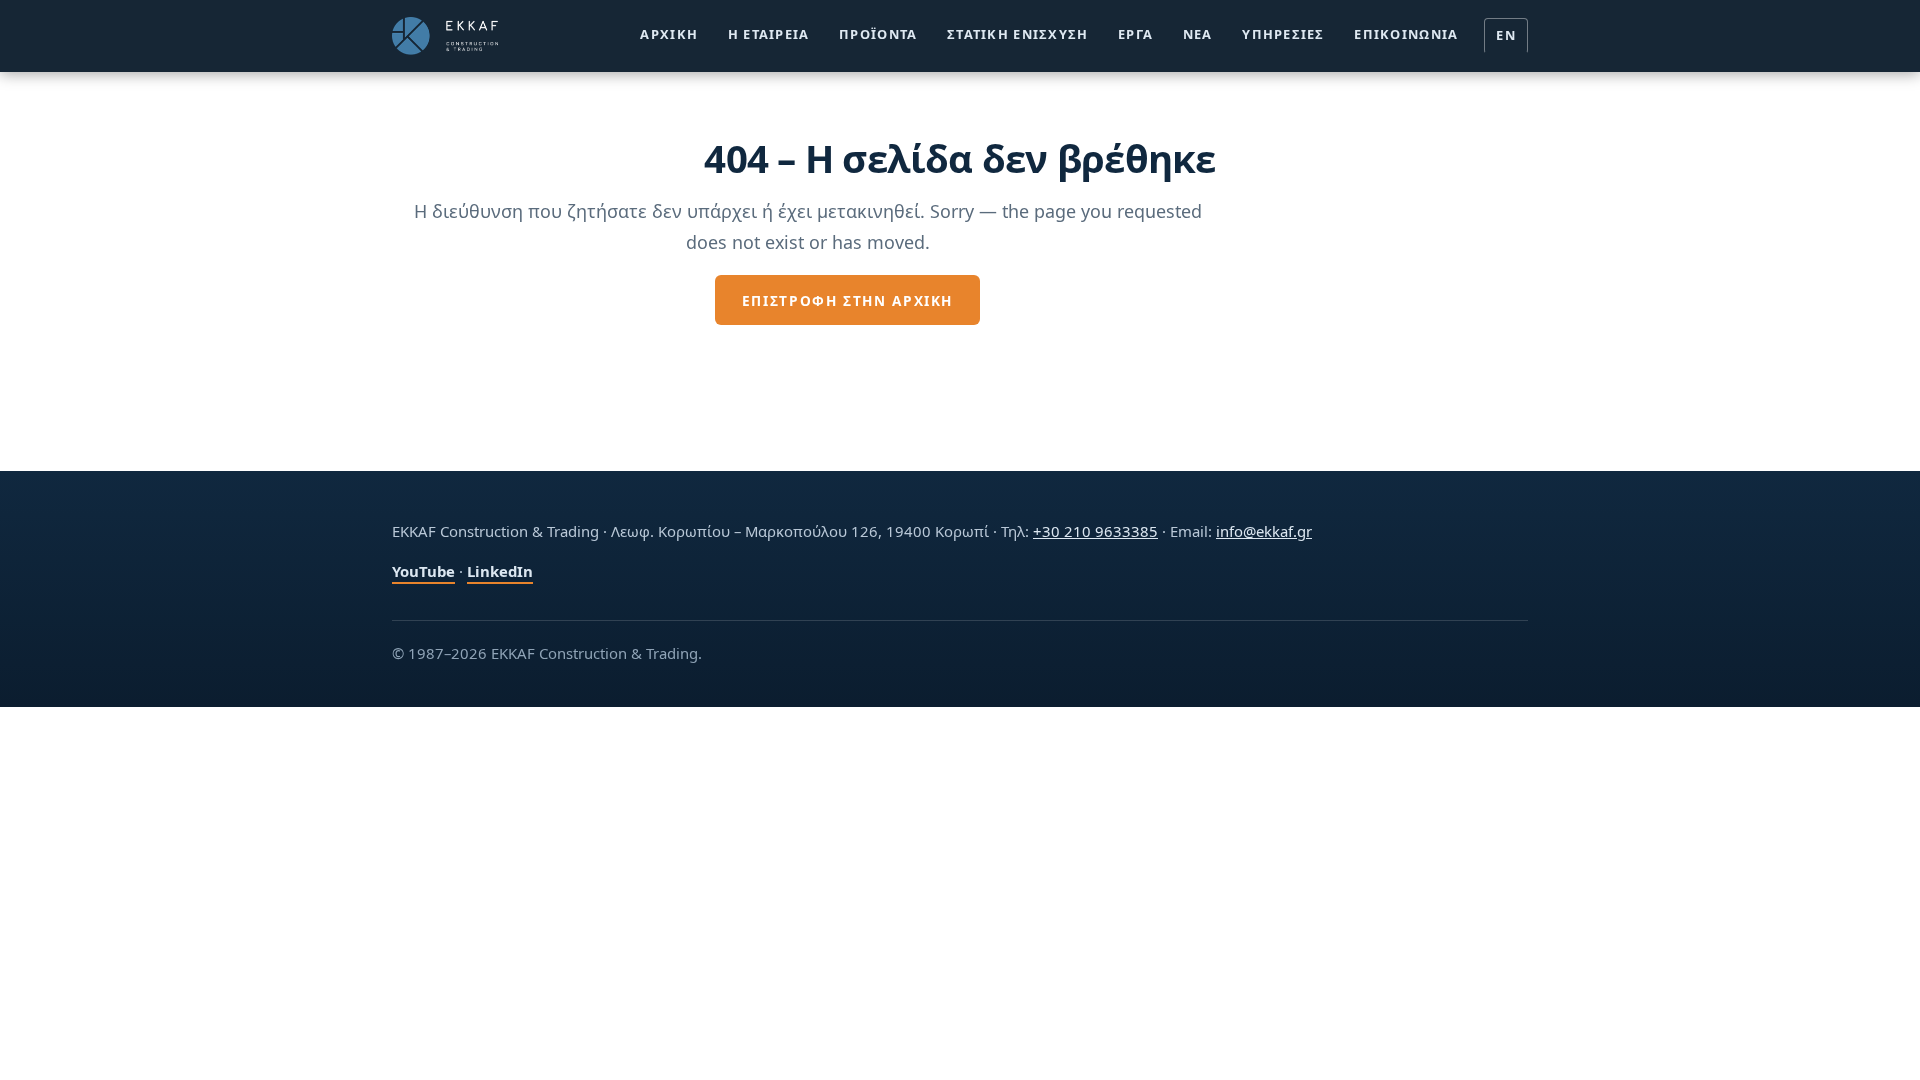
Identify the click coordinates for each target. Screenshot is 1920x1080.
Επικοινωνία (1406, 34)
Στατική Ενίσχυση (1017, 34)
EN (1506, 35)
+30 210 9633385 (1095, 531)
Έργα (1135, 34)
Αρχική (669, 34)
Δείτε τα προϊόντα (1094, 300)
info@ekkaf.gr (1264, 531)
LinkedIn (500, 571)
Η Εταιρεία (769, 34)
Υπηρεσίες (1283, 34)
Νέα (1198, 34)
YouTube (423, 571)
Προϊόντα (878, 34)
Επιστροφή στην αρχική (847, 300)
